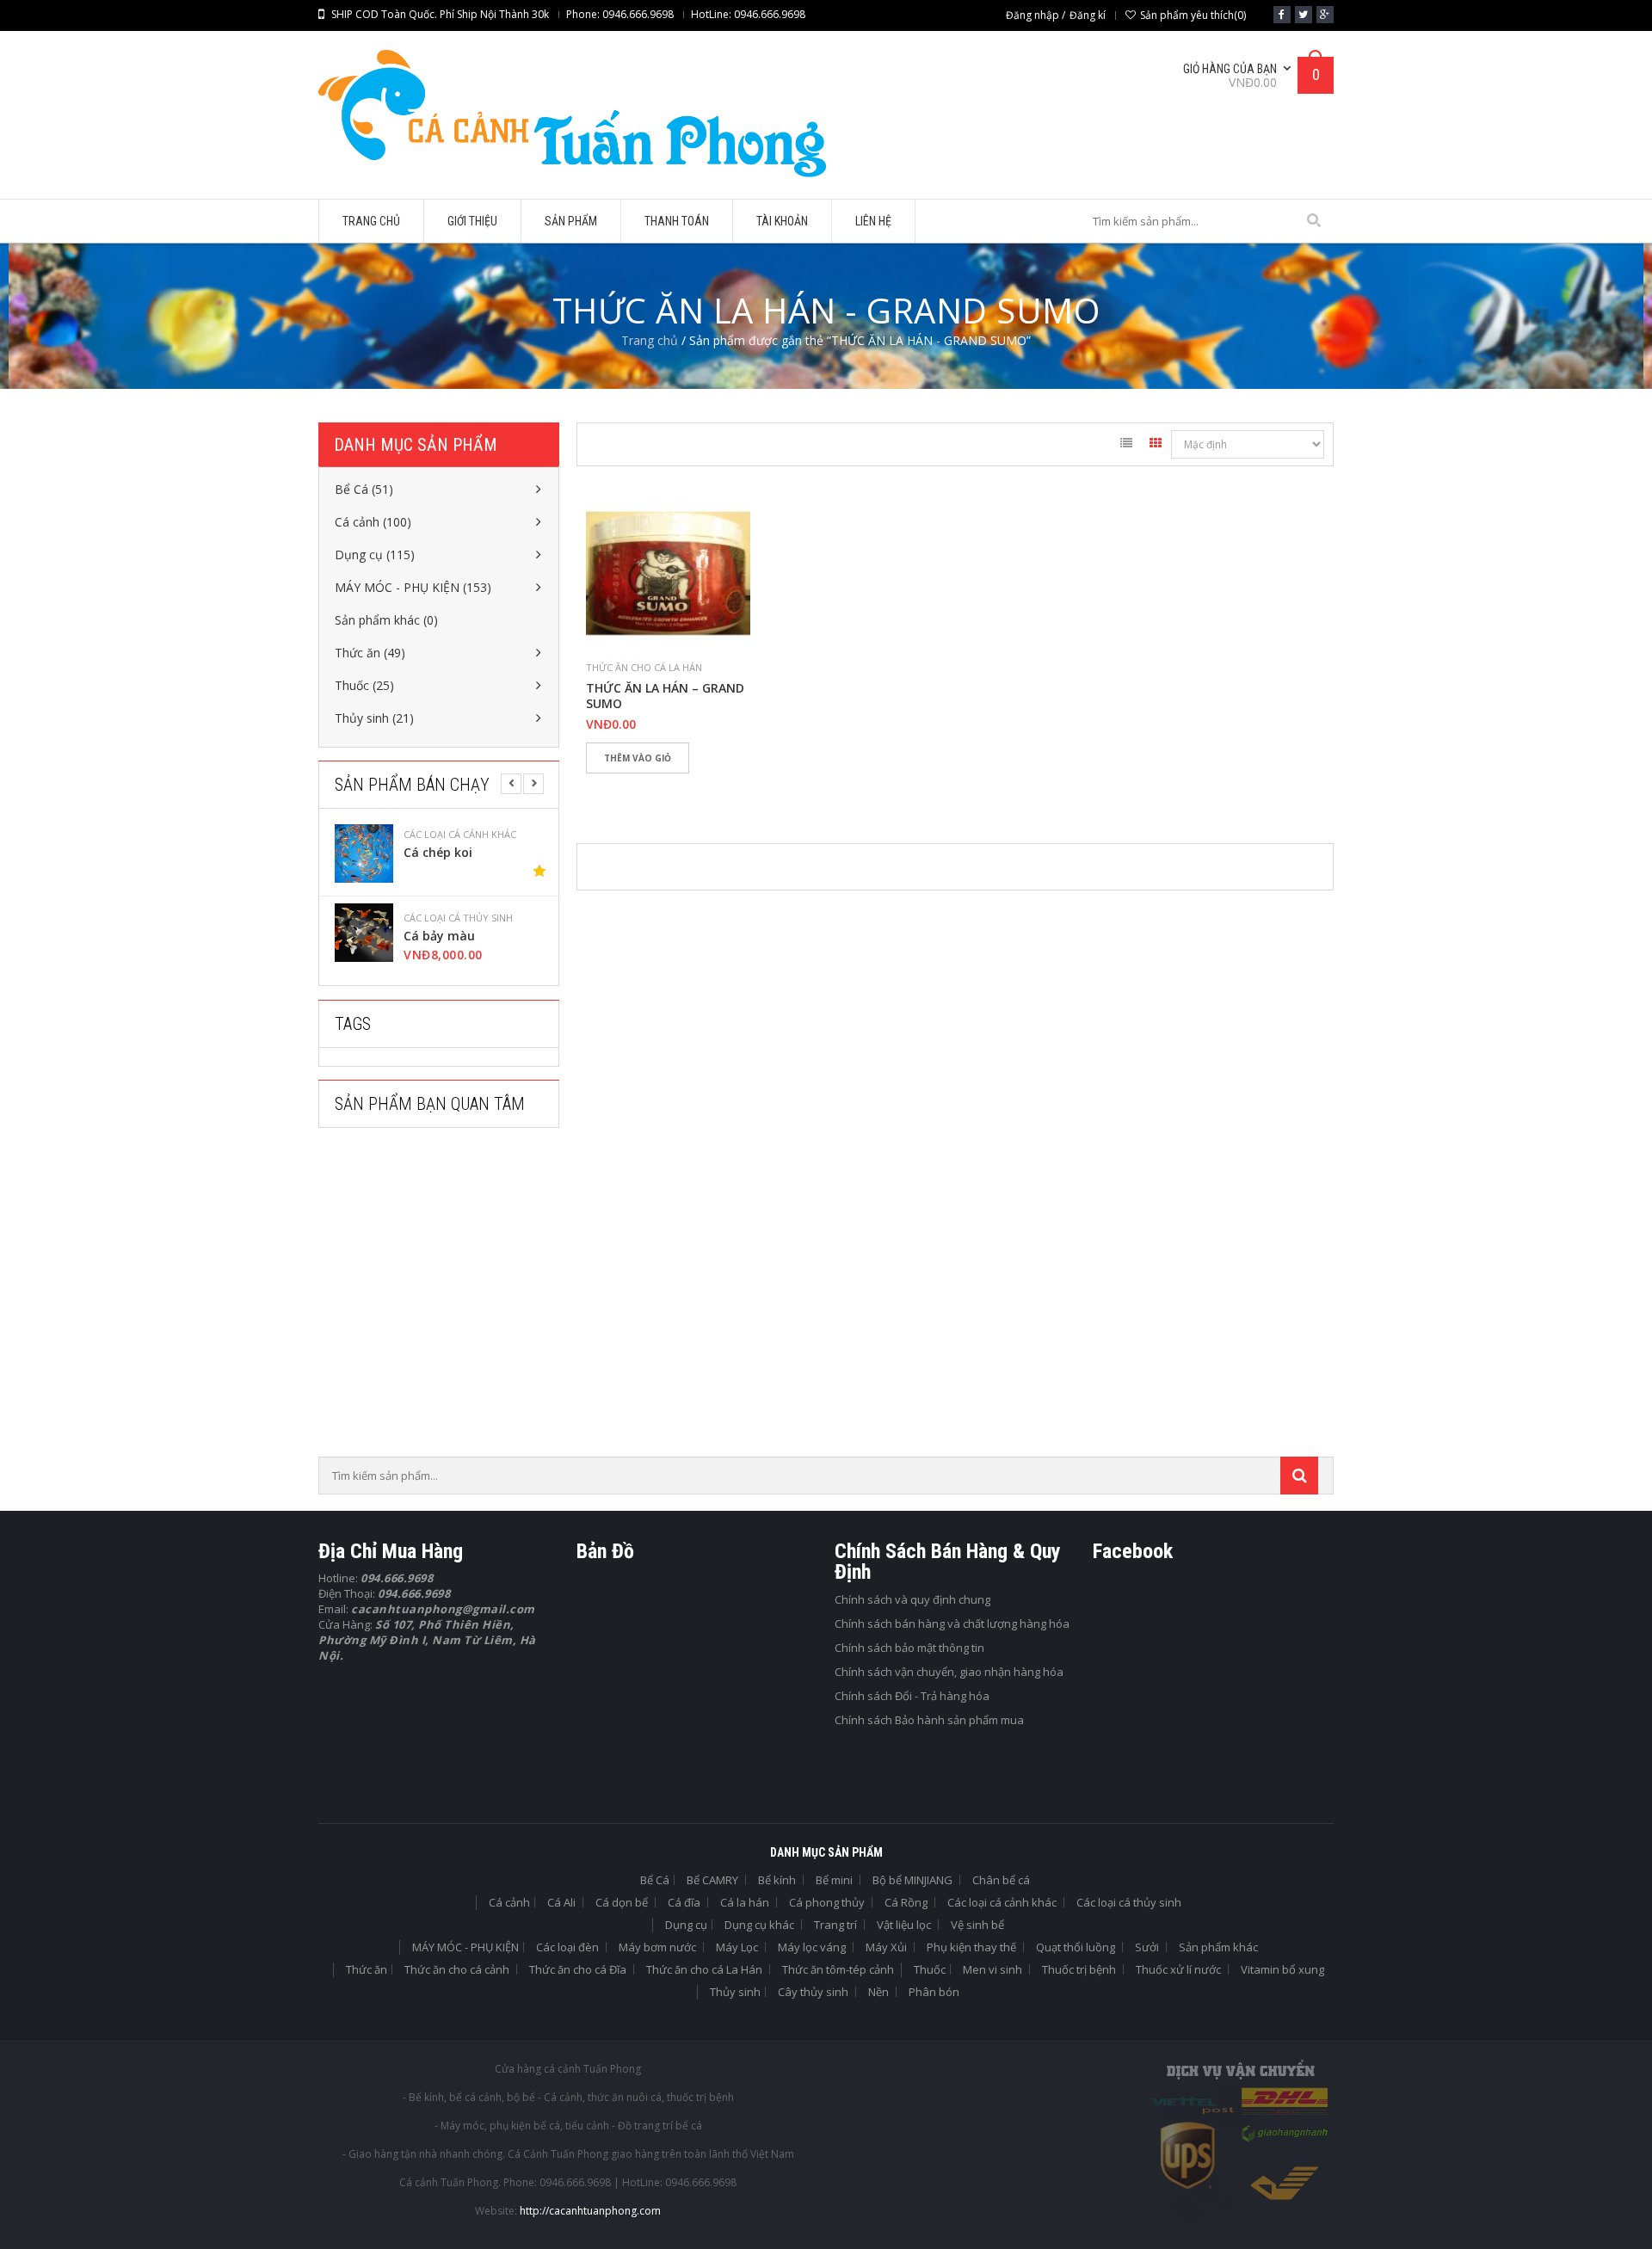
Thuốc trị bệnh (1079, 1969)
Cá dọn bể (622, 1902)
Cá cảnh (509, 1902)
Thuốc (930, 1969)
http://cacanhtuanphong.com (590, 2211)
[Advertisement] (447, 1297)
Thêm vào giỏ (638, 758)
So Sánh (658, 788)
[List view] (1126, 446)
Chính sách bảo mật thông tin (909, 1648)
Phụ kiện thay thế (971, 1947)
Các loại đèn (567, 1947)
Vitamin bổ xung (1282, 1969)
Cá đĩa (684, 1902)
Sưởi (1147, 1947)
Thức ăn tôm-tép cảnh (838, 1969)
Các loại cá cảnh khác (1002, 1902)
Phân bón (934, 1992)
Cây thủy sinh (813, 1992)
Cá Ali (561, 1902)
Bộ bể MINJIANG (912, 1880)
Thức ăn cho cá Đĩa (578, 1969)
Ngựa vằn (508, 853)
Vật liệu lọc (904, 1925)
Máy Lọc (737, 1947)
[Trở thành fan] (1282, 15)
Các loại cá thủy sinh (534, 835)
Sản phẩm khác (1218, 1947)
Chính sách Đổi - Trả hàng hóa (912, 1696)
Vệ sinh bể (977, 1925)
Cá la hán (745, 1902)
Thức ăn (367, 1969)
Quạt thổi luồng (1076, 1947)
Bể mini (834, 1880)
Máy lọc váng (812, 1947)
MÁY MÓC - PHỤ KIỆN (465, 1947)
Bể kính (777, 1880)
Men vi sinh (992, 1969)
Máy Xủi (886, 1947)
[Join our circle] (1325, 15)
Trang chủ (650, 340)
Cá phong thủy (827, 1902)
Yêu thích (607, 788)
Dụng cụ (686, 1925)
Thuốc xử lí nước (1178, 1969)
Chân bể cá (1001, 1880)
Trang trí (835, 1925)
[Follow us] (1304, 15)
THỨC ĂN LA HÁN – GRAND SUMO (665, 696)
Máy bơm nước (657, 1947)
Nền (878, 1992)
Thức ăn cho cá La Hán (644, 667)
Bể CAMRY (712, 1880)
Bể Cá (655, 1880)
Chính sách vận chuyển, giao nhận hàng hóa (949, 1672)
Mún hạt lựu (516, 936)
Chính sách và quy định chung (912, 1599)
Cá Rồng (906, 1902)
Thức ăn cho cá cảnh (457, 1969)
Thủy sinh (735, 1992)
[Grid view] (1156, 446)
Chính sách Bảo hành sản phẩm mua (929, 1720)
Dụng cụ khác (759, 1925)
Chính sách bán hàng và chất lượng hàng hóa (952, 1624)
